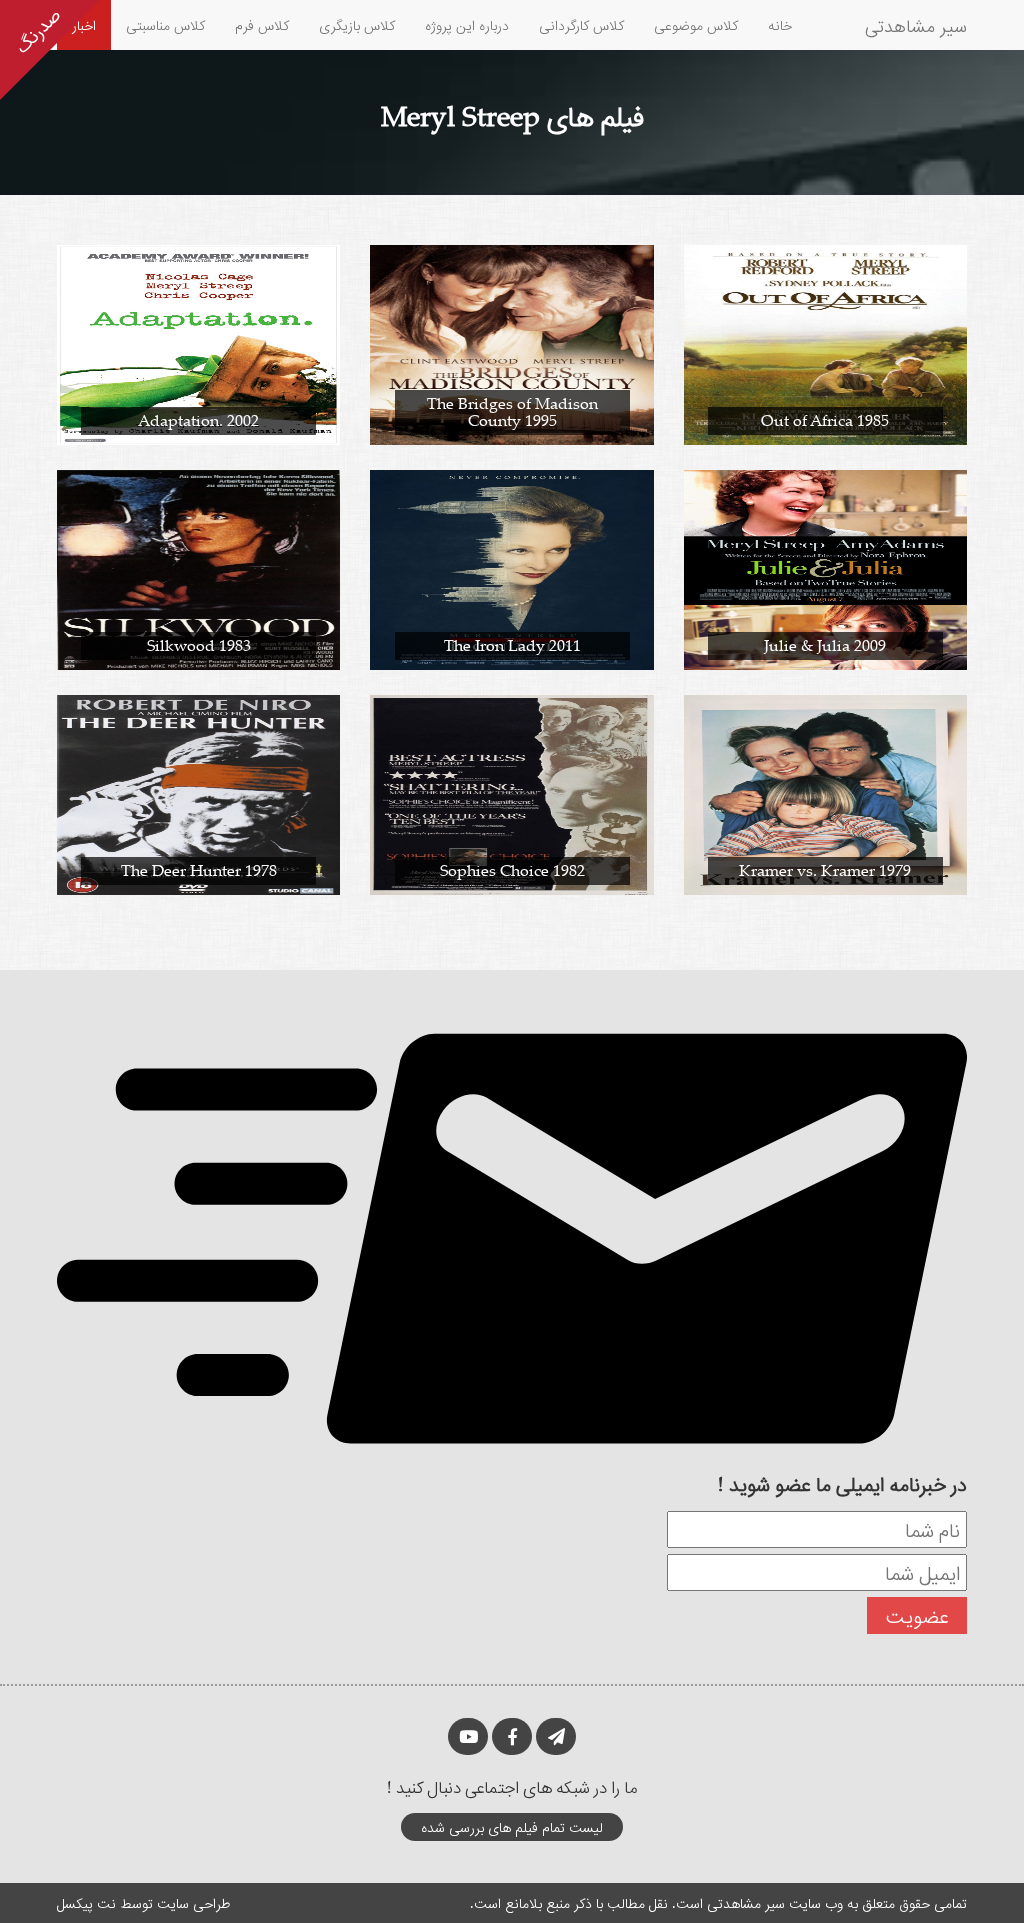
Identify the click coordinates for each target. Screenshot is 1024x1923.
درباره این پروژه (467, 24)
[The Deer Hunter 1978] (198, 793)
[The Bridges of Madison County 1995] (511, 343)
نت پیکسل (86, 1902)
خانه (780, 24)
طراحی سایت (193, 1902)
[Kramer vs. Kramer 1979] (825, 793)
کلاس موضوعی (696, 24)
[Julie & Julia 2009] (825, 568)
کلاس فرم (262, 24)
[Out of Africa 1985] (825, 343)
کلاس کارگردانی (581, 24)
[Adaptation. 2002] (198, 343)
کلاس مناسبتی (165, 24)
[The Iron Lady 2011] (511, 568)
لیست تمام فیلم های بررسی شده (512, 1826)
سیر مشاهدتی (916, 25)
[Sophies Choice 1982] (511, 793)
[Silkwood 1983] (198, 568)
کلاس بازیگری (357, 24)
